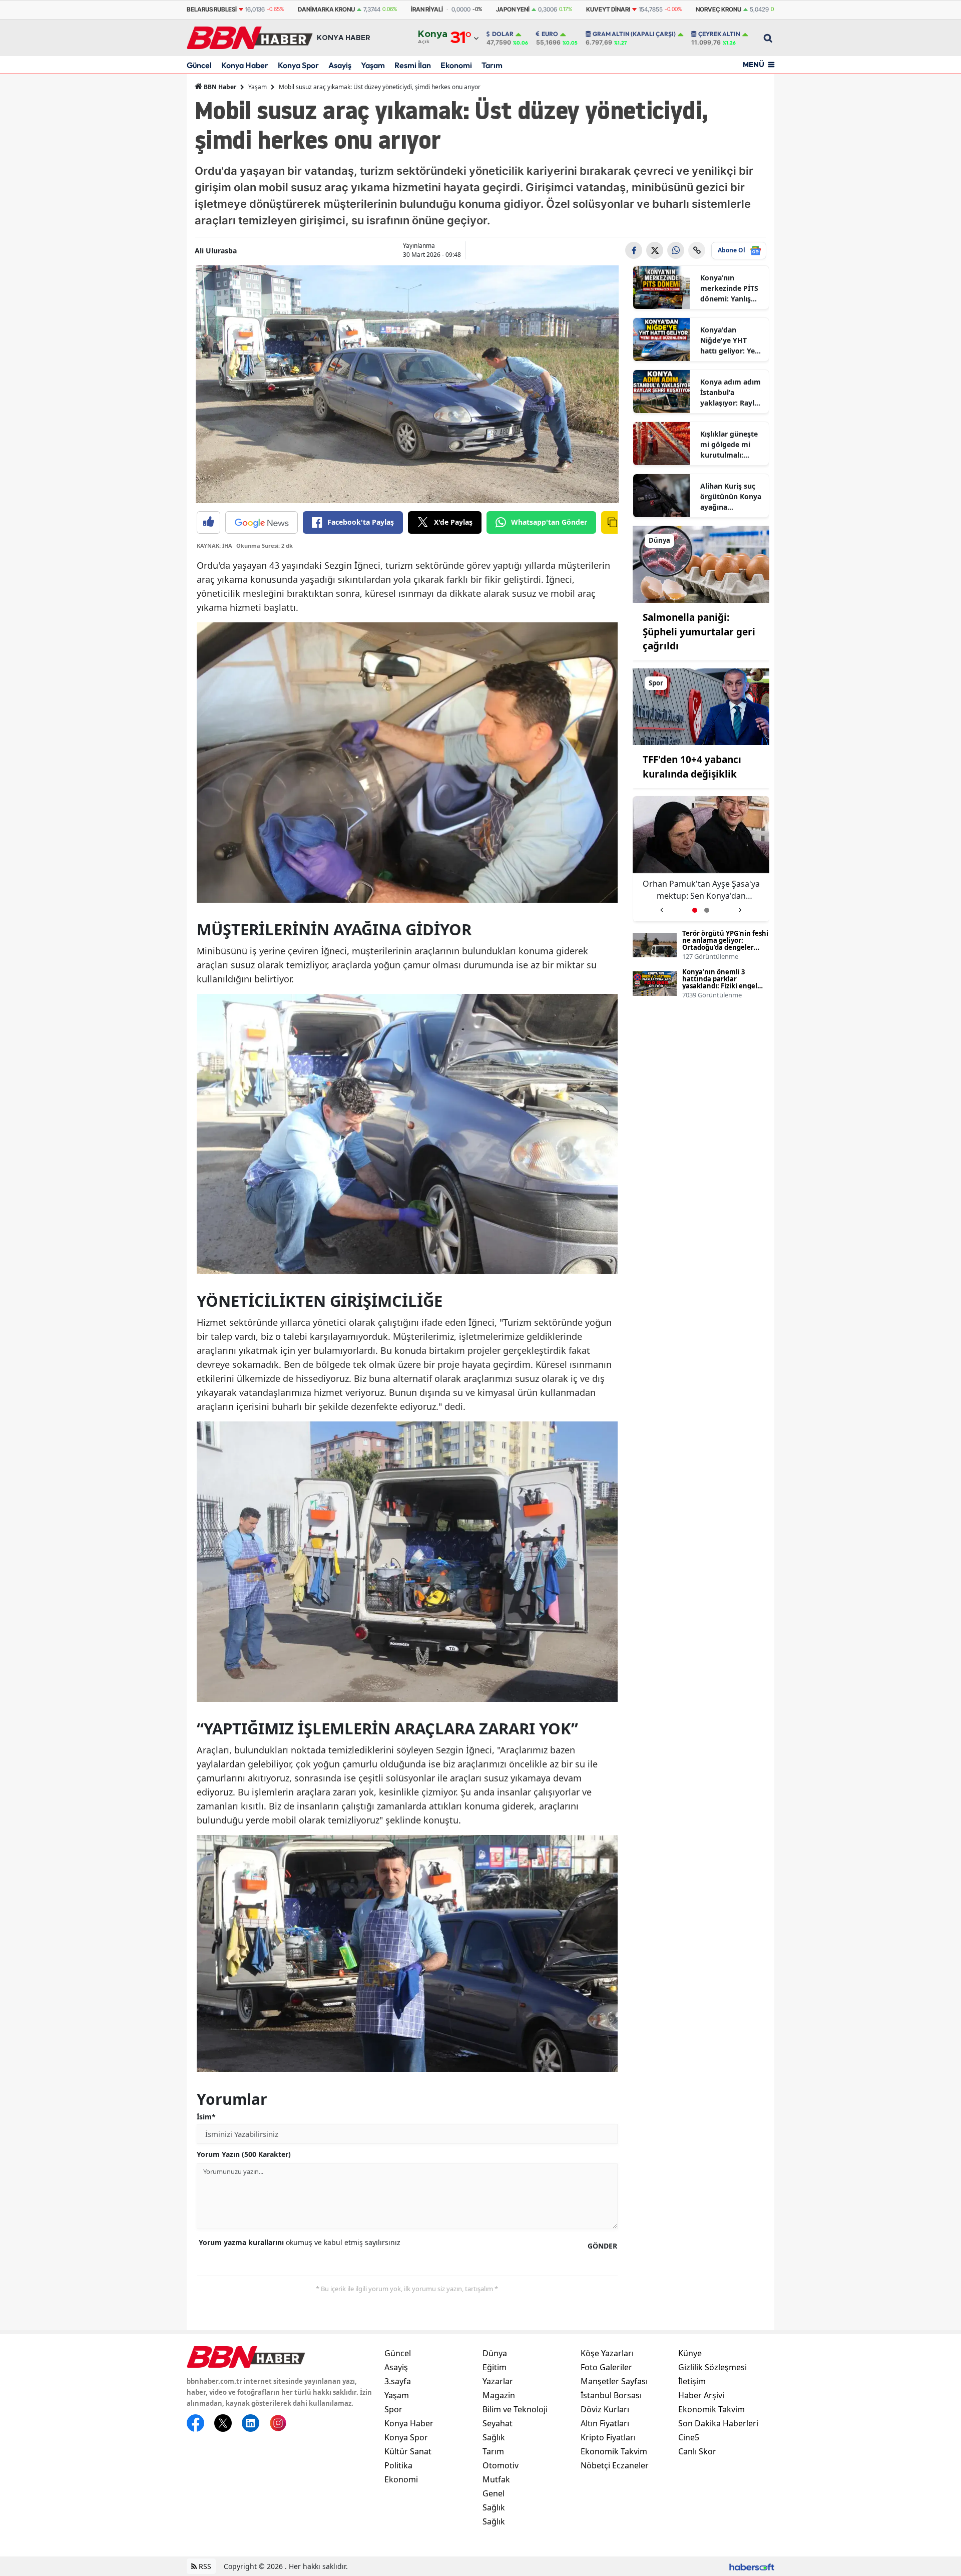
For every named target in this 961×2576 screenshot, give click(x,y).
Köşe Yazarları (607, 2353)
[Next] (740, 906)
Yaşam (373, 65)
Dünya (495, 2353)
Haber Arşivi (701, 2395)
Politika (398, 2465)
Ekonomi (456, 65)
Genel (494, 2493)
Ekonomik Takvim (614, 2451)
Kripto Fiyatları (608, 2437)
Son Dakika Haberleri (718, 2423)
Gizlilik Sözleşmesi (712, 2367)
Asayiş (340, 65)
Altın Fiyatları (605, 2423)
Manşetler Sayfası (614, 2381)
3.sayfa (398, 2381)
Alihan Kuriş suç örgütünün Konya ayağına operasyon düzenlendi (731, 497)
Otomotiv (501, 2465)
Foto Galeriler (606, 2367)
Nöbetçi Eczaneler (615, 2465)
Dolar (503, 34)
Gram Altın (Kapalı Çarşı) (634, 34)
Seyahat (498, 2423)
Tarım (492, 65)
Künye (690, 2353)
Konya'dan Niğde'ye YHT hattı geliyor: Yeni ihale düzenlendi (731, 340)
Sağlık (494, 2437)
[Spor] (701, 706)
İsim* (206, 2117)
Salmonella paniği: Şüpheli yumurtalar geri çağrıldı (699, 632)
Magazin (499, 2395)
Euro (550, 34)
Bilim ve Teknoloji (515, 2409)
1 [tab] (695, 910)
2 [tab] (707, 910)
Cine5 (689, 2437)
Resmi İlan (413, 65)
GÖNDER (602, 2246)
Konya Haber (245, 65)
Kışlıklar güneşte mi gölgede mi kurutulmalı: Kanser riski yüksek (729, 445)
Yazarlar (498, 2381)
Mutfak (496, 2479)
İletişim (692, 2381)
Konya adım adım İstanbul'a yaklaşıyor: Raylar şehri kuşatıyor (731, 393)
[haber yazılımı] (752, 2566)
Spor (393, 2409)
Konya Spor (298, 65)
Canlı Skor (697, 2451)
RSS (204, 2566)
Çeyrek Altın (719, 34)
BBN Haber (219, 87)
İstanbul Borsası (611, 2395)
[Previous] (661, 906)
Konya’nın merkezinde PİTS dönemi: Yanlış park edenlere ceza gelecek (729, 288)
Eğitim (495, 2367)
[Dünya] (701, 563)
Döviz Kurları (605, 2409)
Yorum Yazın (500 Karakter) (244, 2154)
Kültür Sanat (408, 2451)
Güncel (199, 65)
